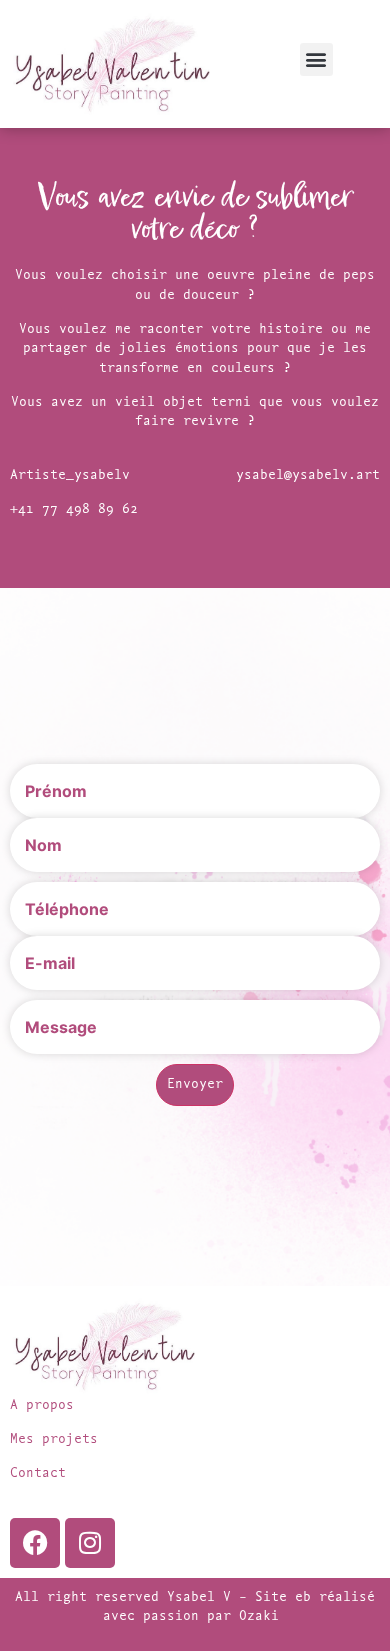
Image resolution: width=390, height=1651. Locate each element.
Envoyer (195, 1084)
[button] (316, 59)
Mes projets (54, 1439)
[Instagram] (90, 1543)
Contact (38, 1473)
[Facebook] (35, 1543)
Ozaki (263, 1616)
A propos (42, 1405)
